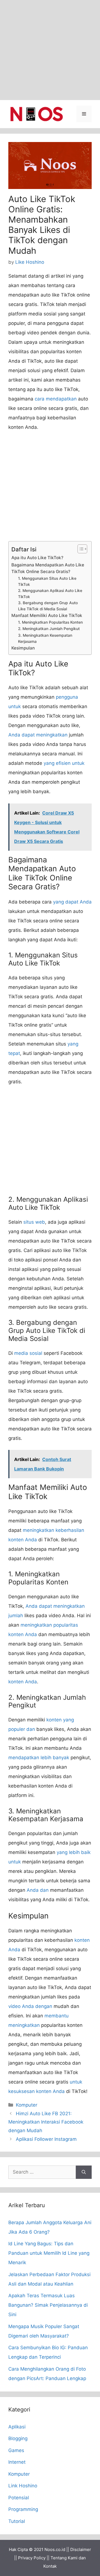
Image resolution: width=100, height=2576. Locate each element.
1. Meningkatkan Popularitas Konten (50, 622)
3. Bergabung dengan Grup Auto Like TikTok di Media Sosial (48, 606)
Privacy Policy (32, 2558)
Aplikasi (17, 2427)
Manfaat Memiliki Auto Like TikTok (47, 615)
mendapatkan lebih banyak (39, 1758)
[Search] (84, 2172)
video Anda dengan (30, 2006)
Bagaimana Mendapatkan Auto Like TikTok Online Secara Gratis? (48, 568)
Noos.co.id (55, 2549)
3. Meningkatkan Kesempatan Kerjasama (45, 638)
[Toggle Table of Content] (80, 549)
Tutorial (17, 2521)
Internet (17, 2462)
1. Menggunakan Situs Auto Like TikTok (47, 581)
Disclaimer (81, 2549)
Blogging (18, 2438)
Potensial (19, 2498)
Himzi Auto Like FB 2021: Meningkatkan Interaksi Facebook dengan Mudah (46, 2122)
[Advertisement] (50, 50)
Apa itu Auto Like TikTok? (37, 558)
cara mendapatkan (56, 399)
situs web (34, 1222)
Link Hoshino (23, 2486)
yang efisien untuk (64, 763)
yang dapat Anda (72, 902)
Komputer (27, 2105)
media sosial (28, 1353)
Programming (23, 2509)
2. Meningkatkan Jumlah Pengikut (49, 629)
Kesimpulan (23, 648)
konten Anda (23, 1682)
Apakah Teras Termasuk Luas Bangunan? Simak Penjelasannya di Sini (48, 2305)
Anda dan (38, 1890)
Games (16, 2450)
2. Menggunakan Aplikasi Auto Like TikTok (50, 594)
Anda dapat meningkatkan (38, 735)
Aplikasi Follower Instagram (46, 2139)
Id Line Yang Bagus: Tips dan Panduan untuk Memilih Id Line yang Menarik (49, 2253)
